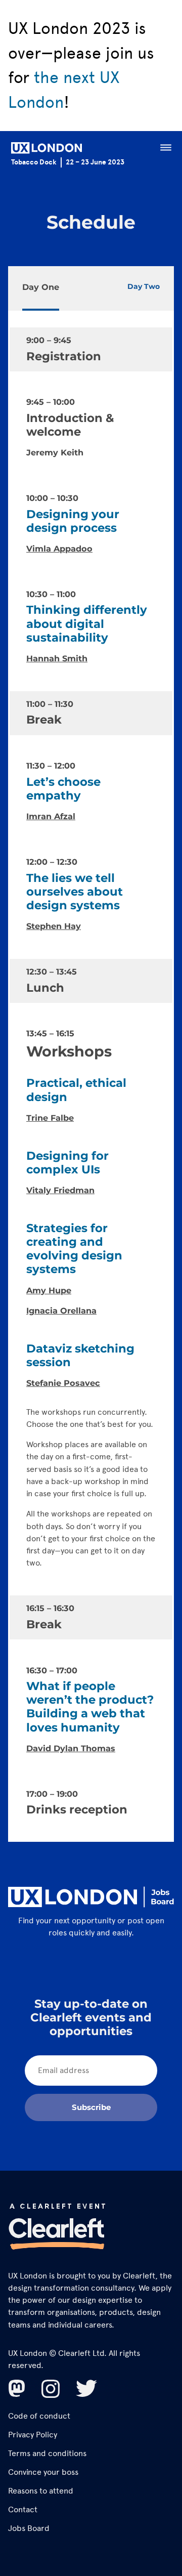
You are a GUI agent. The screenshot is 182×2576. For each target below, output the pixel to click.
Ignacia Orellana (61, 1311)
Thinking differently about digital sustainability (87, 623)
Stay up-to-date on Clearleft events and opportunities (91, 2017)
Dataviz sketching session (80, 1355)
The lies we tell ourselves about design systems (75, 892)
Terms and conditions (47, 2453)
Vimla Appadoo (59, 548)
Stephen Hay (54, 926)
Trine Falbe (50, 1118)
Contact (23, 2509)
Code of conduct (39, 2416)
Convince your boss (43, 2472)
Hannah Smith (57, 658)
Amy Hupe (49, 1290)
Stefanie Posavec (63, 1383)
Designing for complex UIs (67, 1163)
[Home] (47, 150)
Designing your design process (73, 521)
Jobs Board (29, 2528)
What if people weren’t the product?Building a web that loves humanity (90, 1707)
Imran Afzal (51, 816)
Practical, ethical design (76, 1090)
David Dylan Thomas (71, 1748)
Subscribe (91, 2107)
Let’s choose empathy (63, 789)
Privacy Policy (33, 2435)
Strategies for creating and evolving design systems (74, 1249)
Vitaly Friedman (60, 1190)
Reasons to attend (41, 2491)
